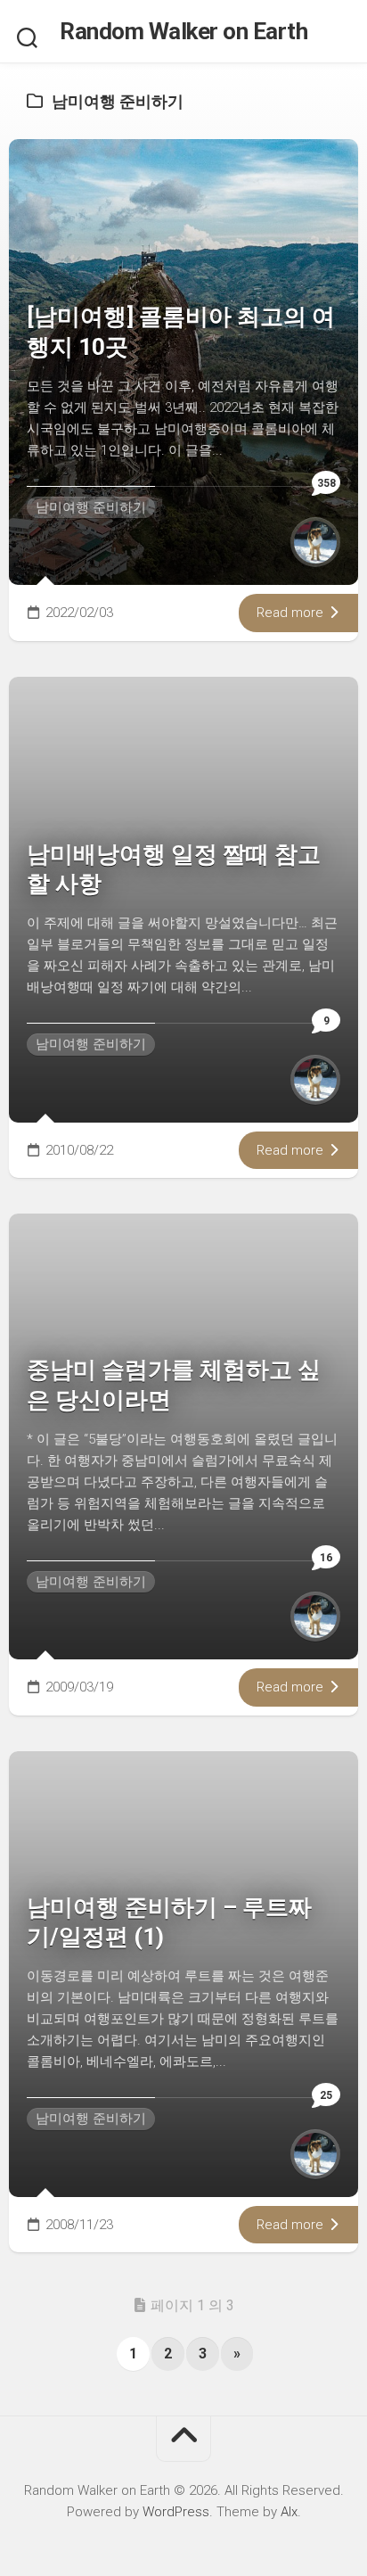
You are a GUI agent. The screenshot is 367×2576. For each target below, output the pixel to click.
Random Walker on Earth (183, 31)
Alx (289, 2512)
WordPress (176, 2512)
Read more (292, 613)
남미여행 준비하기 (91, 507)
